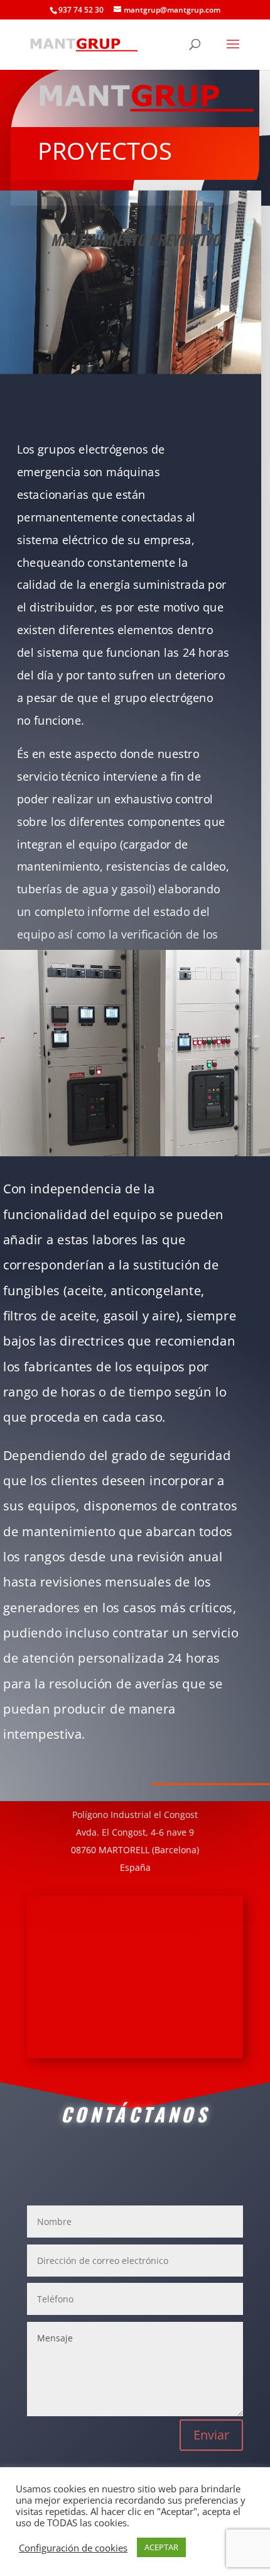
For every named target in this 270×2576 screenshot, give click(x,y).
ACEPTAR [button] (161, 2547)
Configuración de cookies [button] (73, 2548)
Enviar (211, 2435)
